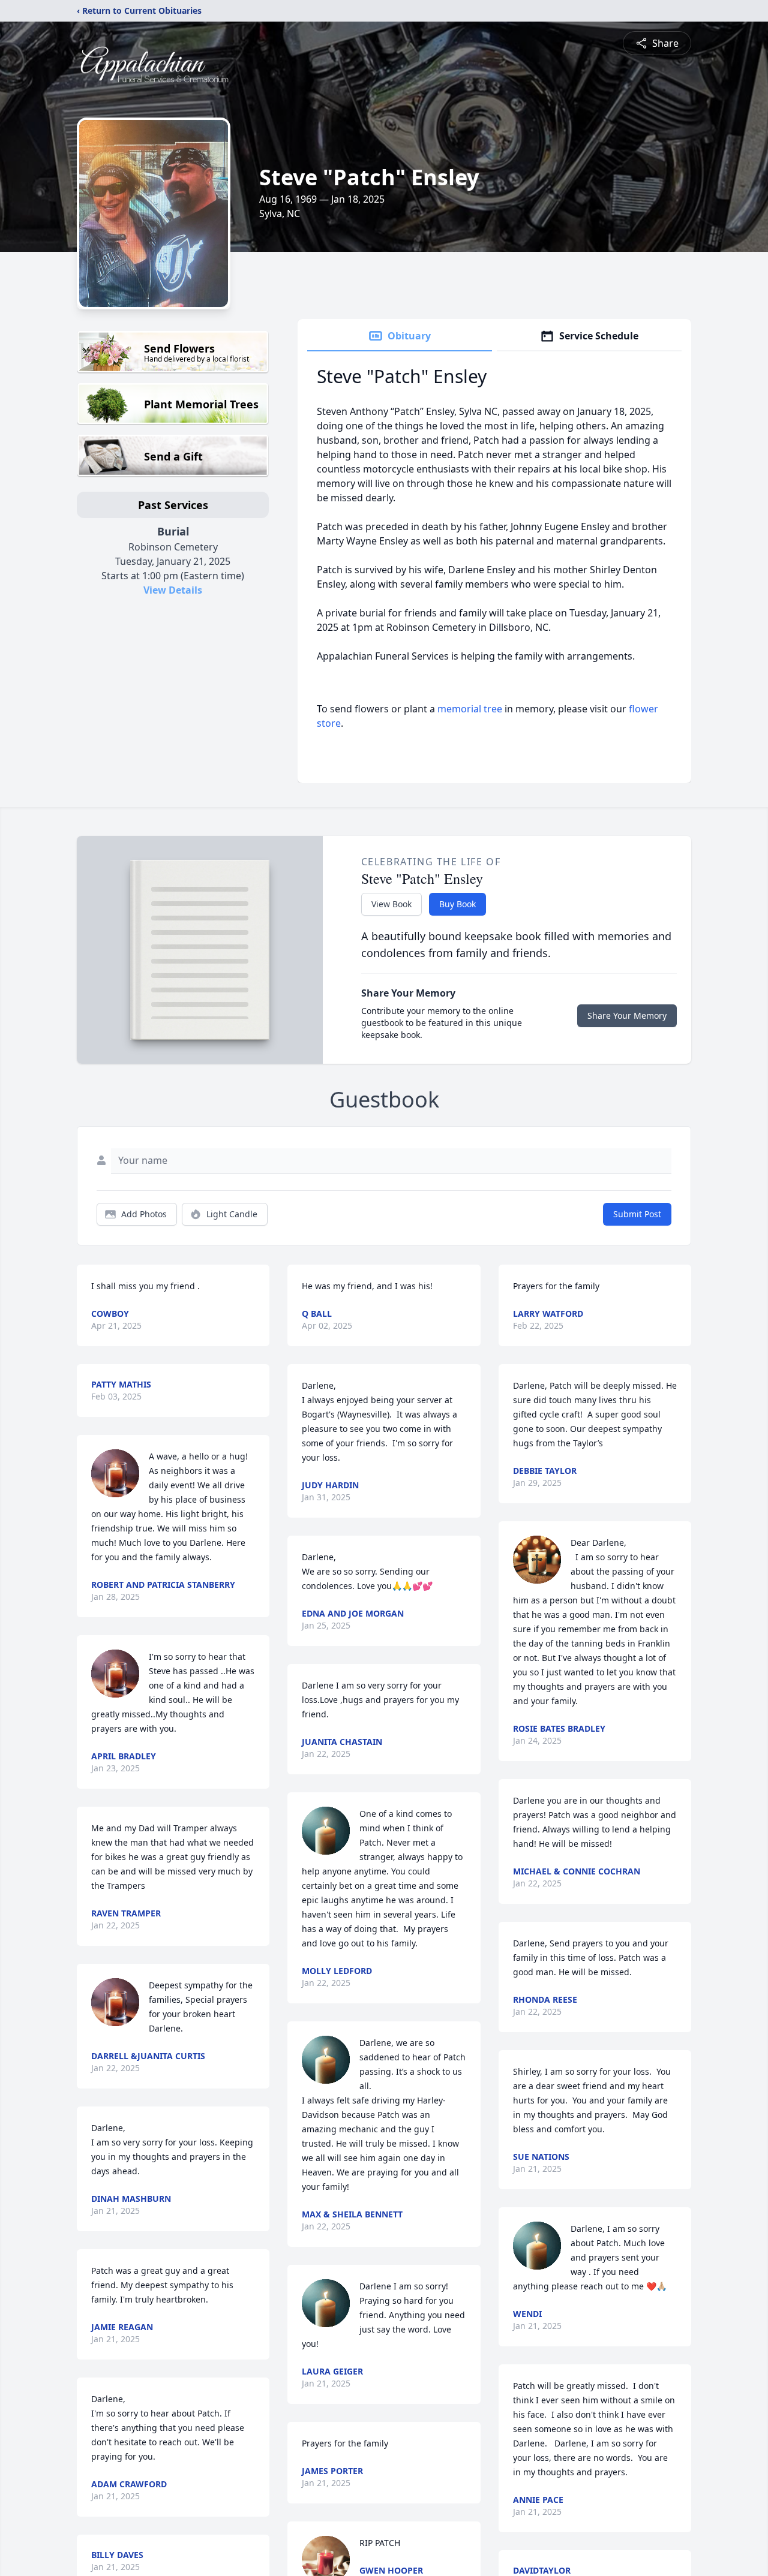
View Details (173, 590)
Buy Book (457, 904)
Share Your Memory (627, 1015)
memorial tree (470, 709)
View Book (391, 904)
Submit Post (637, 1214)
